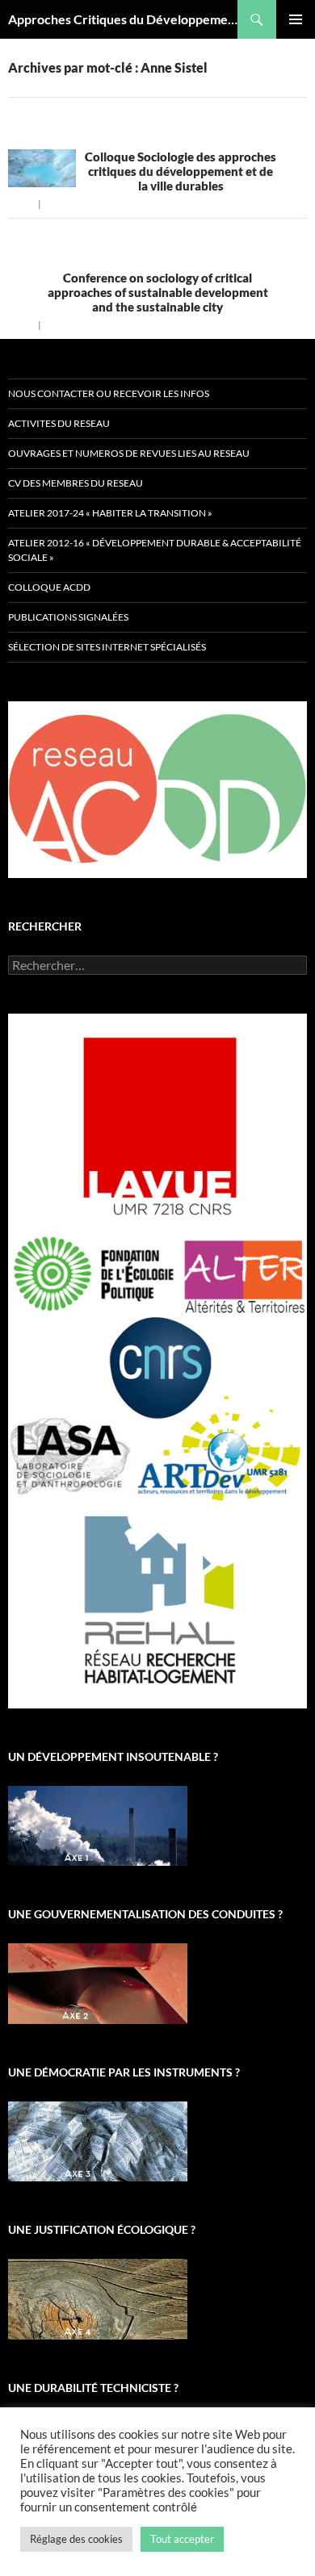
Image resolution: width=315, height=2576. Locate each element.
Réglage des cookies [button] (76, 2539)
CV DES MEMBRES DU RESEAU (76, 483)
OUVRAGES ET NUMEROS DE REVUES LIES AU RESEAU (129, 453)
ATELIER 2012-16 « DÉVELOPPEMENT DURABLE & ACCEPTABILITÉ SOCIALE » (155, 550)
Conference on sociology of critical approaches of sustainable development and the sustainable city (158, 292)
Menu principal (296, 19)
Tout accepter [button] (182, 2539)
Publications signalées (68, 617)
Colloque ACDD (49, 587)
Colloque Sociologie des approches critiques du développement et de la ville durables (181, 171)
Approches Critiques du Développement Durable (123, 19)
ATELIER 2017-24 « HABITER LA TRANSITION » (110, 513)
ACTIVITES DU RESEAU (59, 423)
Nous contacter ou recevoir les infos (109, 393)
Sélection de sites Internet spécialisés (107, 647)
